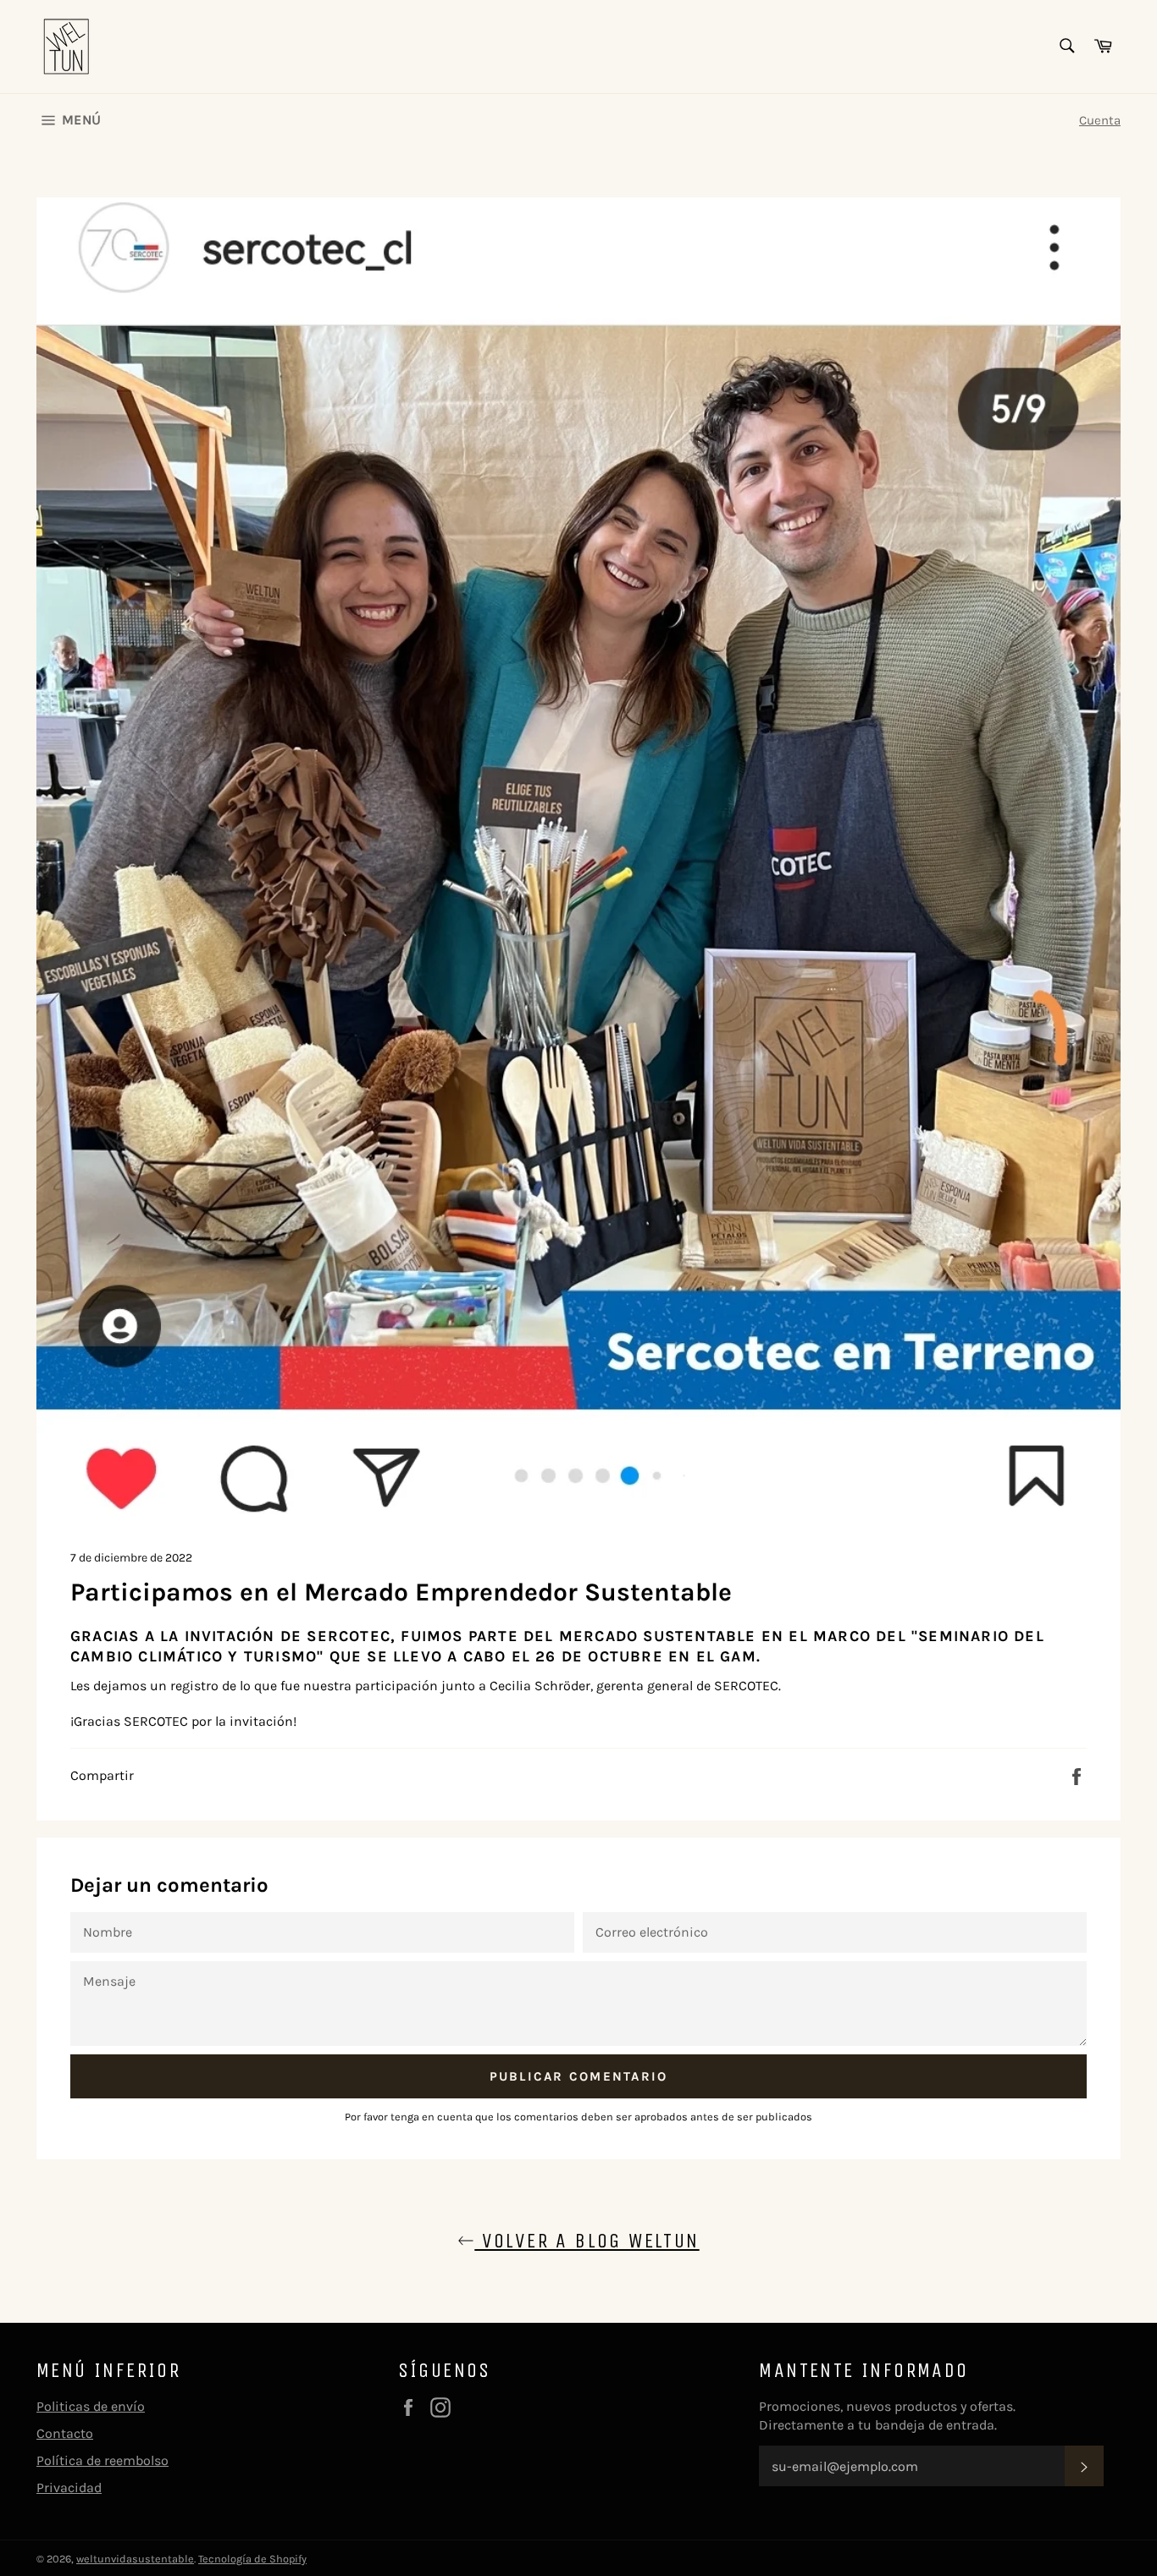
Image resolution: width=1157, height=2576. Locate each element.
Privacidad (69, 2488)
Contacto (65, 2433)
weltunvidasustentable (135, 2559)
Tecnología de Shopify (252, 2559)
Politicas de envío (91, 2406)
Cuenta (1100, 120)
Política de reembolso (102, 2460)
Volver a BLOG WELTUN (587, 2241)
